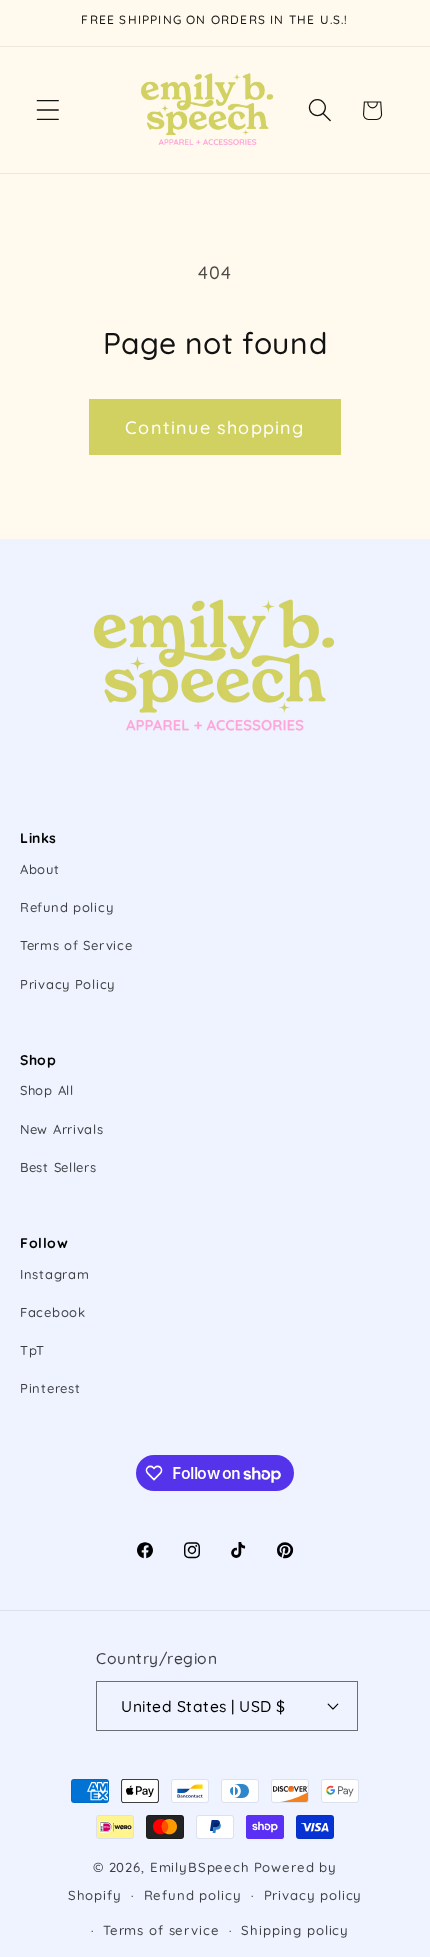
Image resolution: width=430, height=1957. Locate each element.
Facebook (53, 1312)
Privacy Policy (67, 984)
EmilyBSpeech (200, 1867)
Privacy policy (313, 1895)
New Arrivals (62, 1129)
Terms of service (161, 1930)
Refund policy (66, 907)
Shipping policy (295, 1930)
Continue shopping (214, 427)
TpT (32, 1350)
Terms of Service (76, 945)
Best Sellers (58, 1167)
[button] (48, 110)
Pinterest (50, 1388)
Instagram (54, 1274)
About (40, 869)
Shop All (47, 1090)
